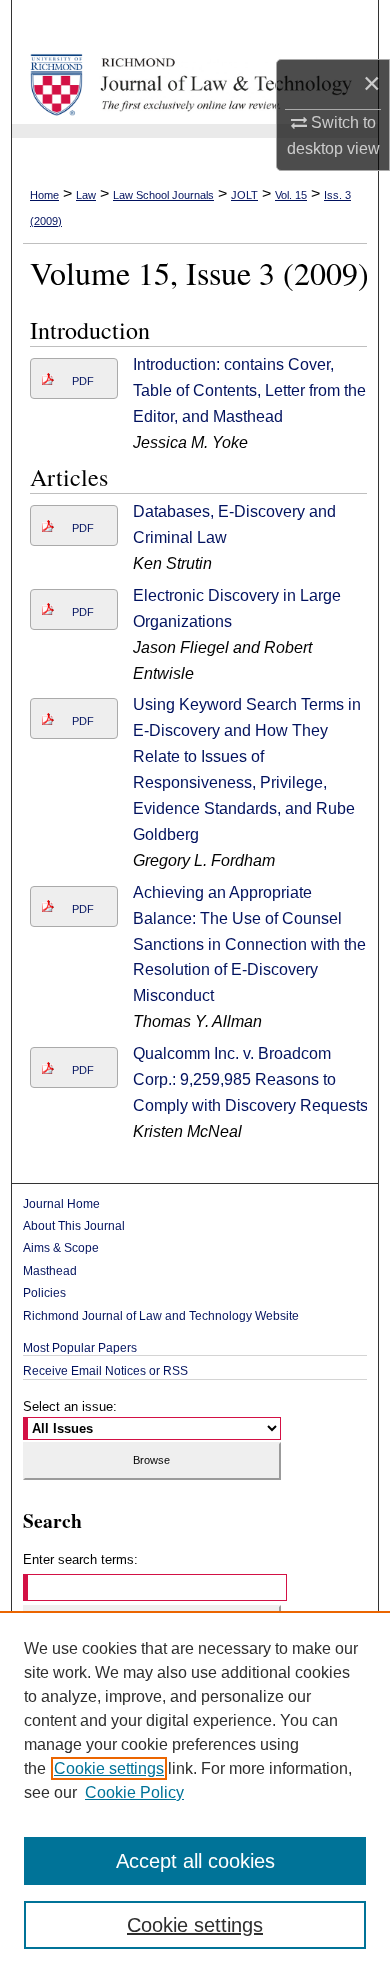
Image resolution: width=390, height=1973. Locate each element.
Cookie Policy (134, 1792)
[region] (195, 1792)
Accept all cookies (195, 1861)
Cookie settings (109, 1768)
